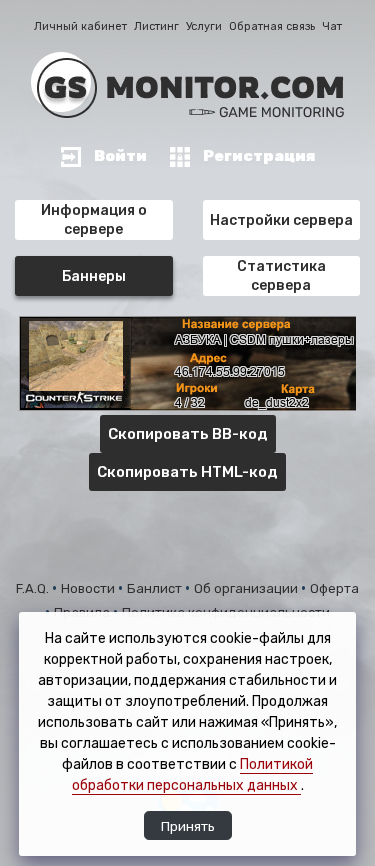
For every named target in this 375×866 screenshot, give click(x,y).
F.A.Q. (34, 588)
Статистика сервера (281, 276)
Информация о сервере (94, 220)
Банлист (156, 588)
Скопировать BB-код (188, 434)
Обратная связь (272, 26)
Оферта (334, 588)
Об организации (247, 588)
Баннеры (94, 276)
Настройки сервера (281, 220)
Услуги (204, 26)
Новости (89, 588)
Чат (332, 26)
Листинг (156, 26)
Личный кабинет (80, 26)
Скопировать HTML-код (187, 472)
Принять (188, 826)
